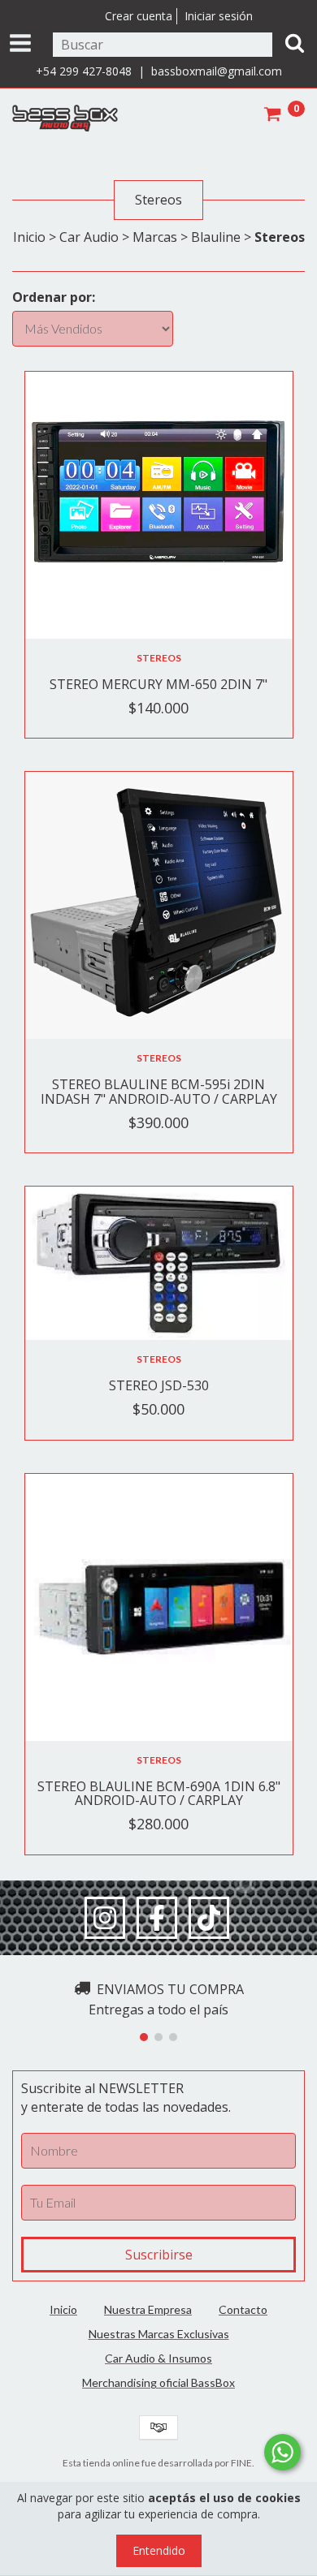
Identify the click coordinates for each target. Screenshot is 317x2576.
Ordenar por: (54, 297)
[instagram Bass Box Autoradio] (105, 1918)
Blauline (216, 237)
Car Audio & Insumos (158, 2358)
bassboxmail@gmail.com (217, 71)
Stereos (159, 658)
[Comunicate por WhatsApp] (282, 2452)
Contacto (243, 2309)
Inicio (29, 237)
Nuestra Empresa (148, 2309)
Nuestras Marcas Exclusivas (159, 2334)
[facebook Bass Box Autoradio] (157, 1918)
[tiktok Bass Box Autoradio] (209, 1918)
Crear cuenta (139, 16)
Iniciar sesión (219, 16)
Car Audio (89, 237)
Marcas (155, 237)
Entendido (159, 2550)
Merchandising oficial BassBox (158, 2382)
